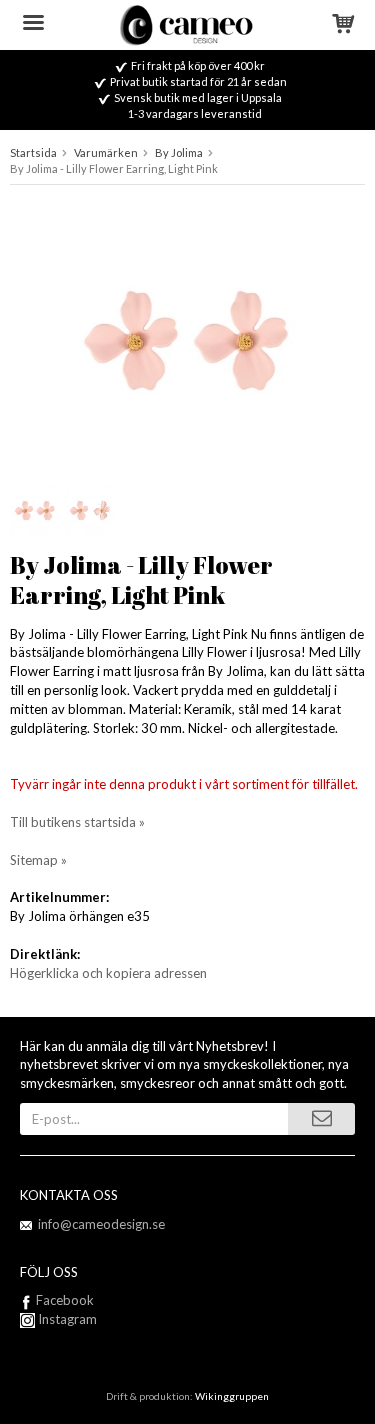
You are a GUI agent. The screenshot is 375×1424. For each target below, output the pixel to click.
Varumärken (106, 152)
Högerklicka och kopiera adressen (108, 973)
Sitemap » (38, 860)
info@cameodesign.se (101, 1224)
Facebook (65, 1300)
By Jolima (179, 152)
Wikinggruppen (232, 1396)
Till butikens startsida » (77, 822)
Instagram (66, 1319)
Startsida (33, 152)
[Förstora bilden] (187, 335)
